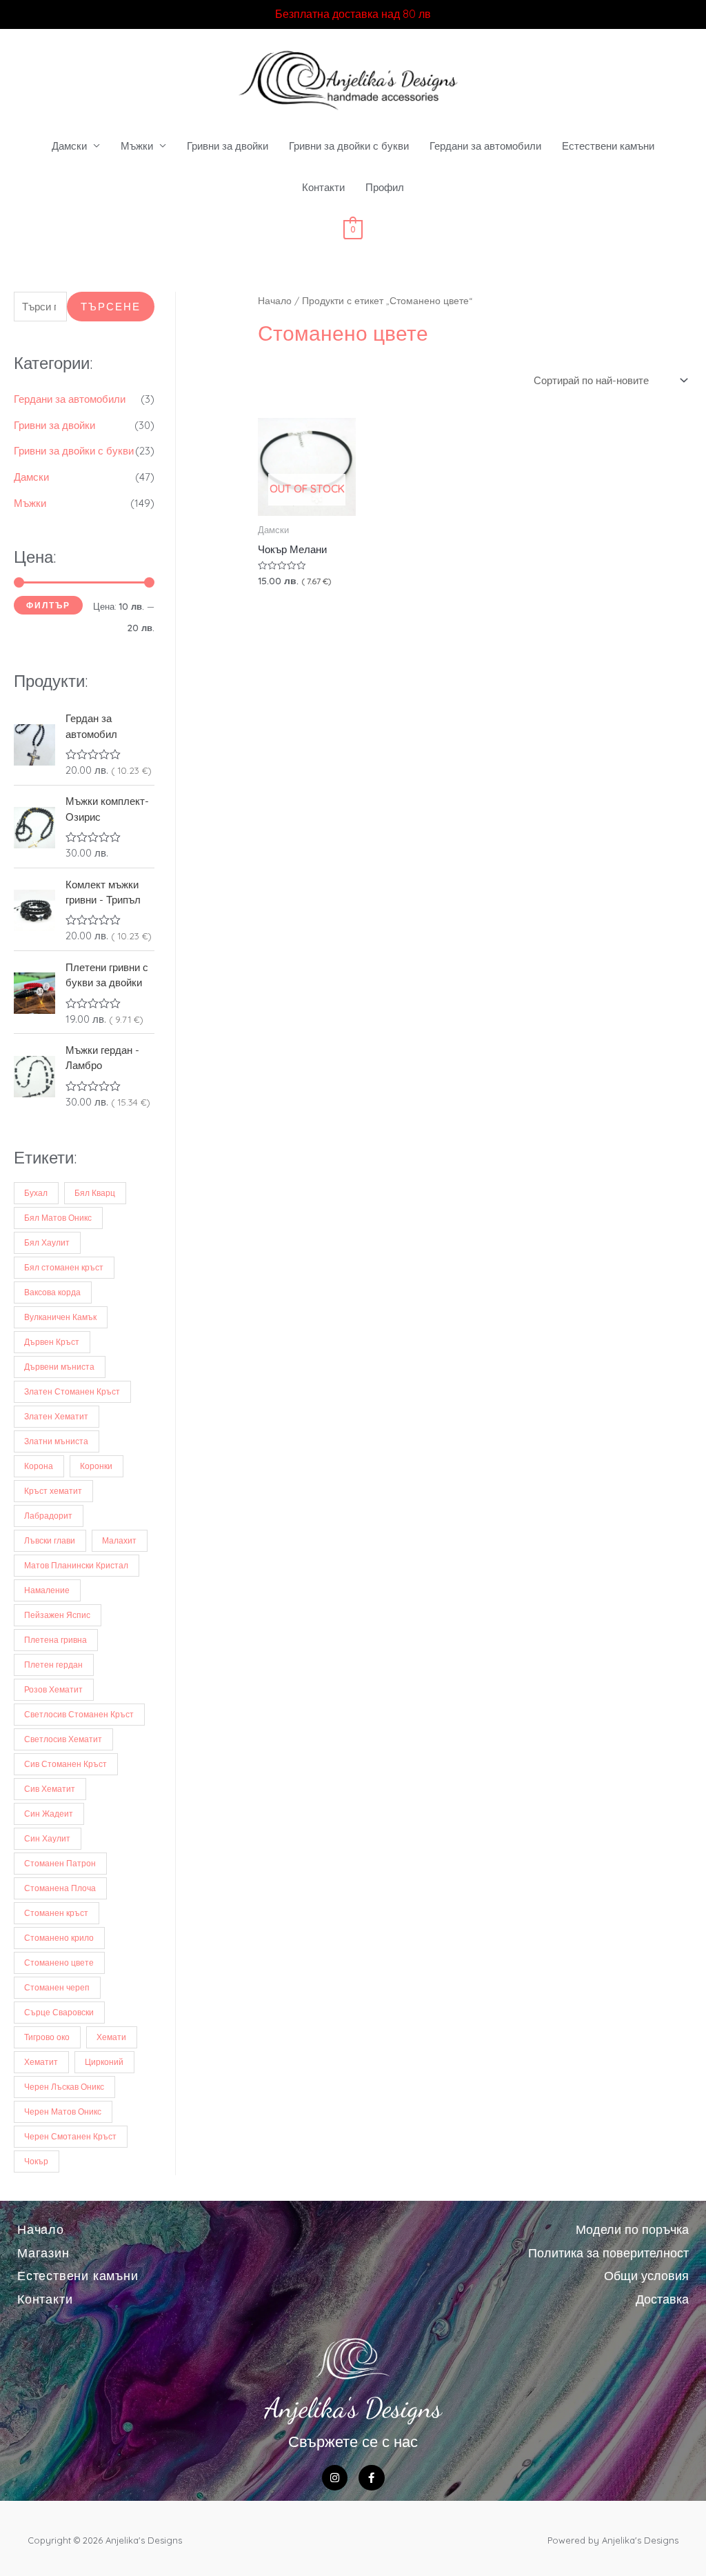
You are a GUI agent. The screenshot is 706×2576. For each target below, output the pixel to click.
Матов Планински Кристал (76, 1565)
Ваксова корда (52, 1292)
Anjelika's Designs (353, 2408)
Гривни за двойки (228, 146)
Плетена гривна (56, 1640)
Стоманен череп (57, 1987)
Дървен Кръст (52, 1342)
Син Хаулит (47, 1838)
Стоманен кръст (56, 1913)
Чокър (36, 2161)
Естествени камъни (608, 146)
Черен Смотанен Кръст (70, 2136)
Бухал (36, 1193)
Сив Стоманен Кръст (65, 1764)
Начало (275, 300)
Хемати (111, 2037)
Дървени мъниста (59, 1367)
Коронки (96, 1466)
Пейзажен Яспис (57, 1615)
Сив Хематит (50, 1789)
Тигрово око (47, 2037)
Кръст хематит (53, 1491)
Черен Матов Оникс (63, 2111)
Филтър (48, 605)
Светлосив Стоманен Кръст (79, 1714)
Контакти (323, 187)
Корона (39, 1466)
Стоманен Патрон (60, 1863)
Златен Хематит (56, 1416)
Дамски (69, 146)
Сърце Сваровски (59, 2012)
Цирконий (104, 2062)
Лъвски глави (50, 1540)
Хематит (41, 2062)
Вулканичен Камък (60, 1317)
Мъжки (137, 146)
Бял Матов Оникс (58, 1218)
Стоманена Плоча (60, 1888)
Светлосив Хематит (63, 1739)
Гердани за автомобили (485, 146)
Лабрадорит (48, 1516)
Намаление (47, 1590)
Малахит (119, 1540)
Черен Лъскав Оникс (64, 2087)
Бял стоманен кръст (64, 1267)
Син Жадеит (49, 1814)
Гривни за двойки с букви (349, 146)
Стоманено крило (59, 1938)
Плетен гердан (53, 1665)
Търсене (111, 307)
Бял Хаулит (47, 1242)
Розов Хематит (53, 1689)
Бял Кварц (95, 1193)
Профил (385, 187)
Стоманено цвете (59, 1963)
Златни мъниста (56, 1441)
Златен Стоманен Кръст (72, 1391)
